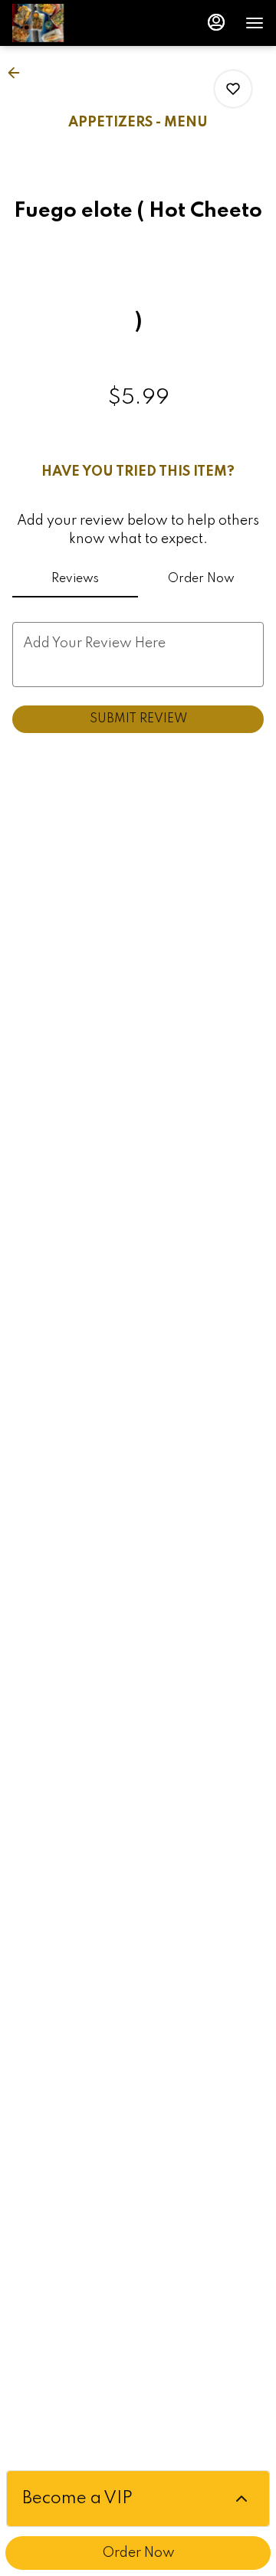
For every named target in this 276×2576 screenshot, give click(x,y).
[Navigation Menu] (255, 23)
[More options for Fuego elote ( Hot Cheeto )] (233, 89)
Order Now (138, 2553)
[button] (18, 73)
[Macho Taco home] (81, 23)
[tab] (75, 579)
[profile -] (216, 22)
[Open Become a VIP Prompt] (242, 2499)
